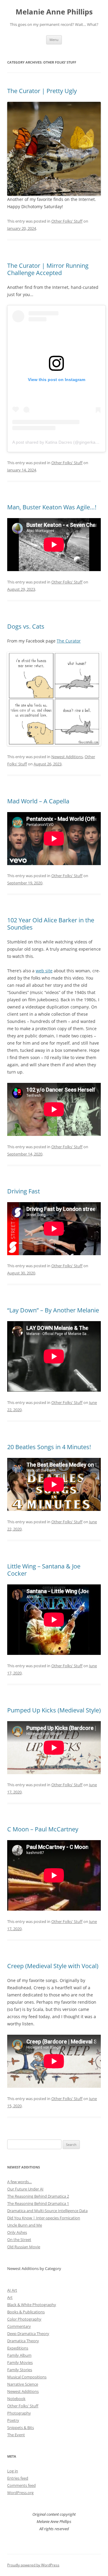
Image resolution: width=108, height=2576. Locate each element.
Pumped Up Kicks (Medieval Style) (54, 1710)
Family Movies (20, 2362)
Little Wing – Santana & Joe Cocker (44, 1570)
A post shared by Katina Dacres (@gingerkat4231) (60, 442)
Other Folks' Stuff (67, 221)
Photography (19, 2413)
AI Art (12, 2290)
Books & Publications (26, 2312)
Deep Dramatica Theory (28, 2334)
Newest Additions (67, 757)
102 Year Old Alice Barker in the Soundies (51, 924)
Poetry (13, 2420)
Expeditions (18, 2348)
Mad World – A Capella (38, 801)
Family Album (19, 2355)
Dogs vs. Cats (26, 626)
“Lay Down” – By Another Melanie (53, 1310)
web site (44, 971)
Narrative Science (23, 2384)
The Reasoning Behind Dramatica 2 (38, 2196)
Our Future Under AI (25, 2189)
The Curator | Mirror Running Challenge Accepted (48, 269)
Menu (54, 40)
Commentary (19, 2326)
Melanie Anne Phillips (54, 12)
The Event (16, 2435)
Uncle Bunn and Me (25, 2225)
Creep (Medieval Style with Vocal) (53, 1966)
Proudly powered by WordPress (33, 2565)
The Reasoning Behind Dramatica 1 (38, 2203)
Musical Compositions (27, 2377)
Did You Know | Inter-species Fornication (44, 2218)
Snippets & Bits (21, 2428)
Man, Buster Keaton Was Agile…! (52, 507)
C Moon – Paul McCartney (43, 1829)
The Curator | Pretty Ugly (42, 91)
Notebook (16, 2399)
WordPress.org (20, 2493)
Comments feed (21, 2485)
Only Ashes (17, 2232)
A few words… (19, 2182)
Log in (13, 2471)
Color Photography (24, 2319)
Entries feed (18, 2478)
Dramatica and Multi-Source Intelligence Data (47, 2211)
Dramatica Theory (23, 2341)
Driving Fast (24, 1191)
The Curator (69, 641)
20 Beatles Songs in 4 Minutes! (49, 1447)
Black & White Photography (32, 2305)
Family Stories (20, 2370)
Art (10, 2297)
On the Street (19, 2240)
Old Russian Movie (24, 2247)
